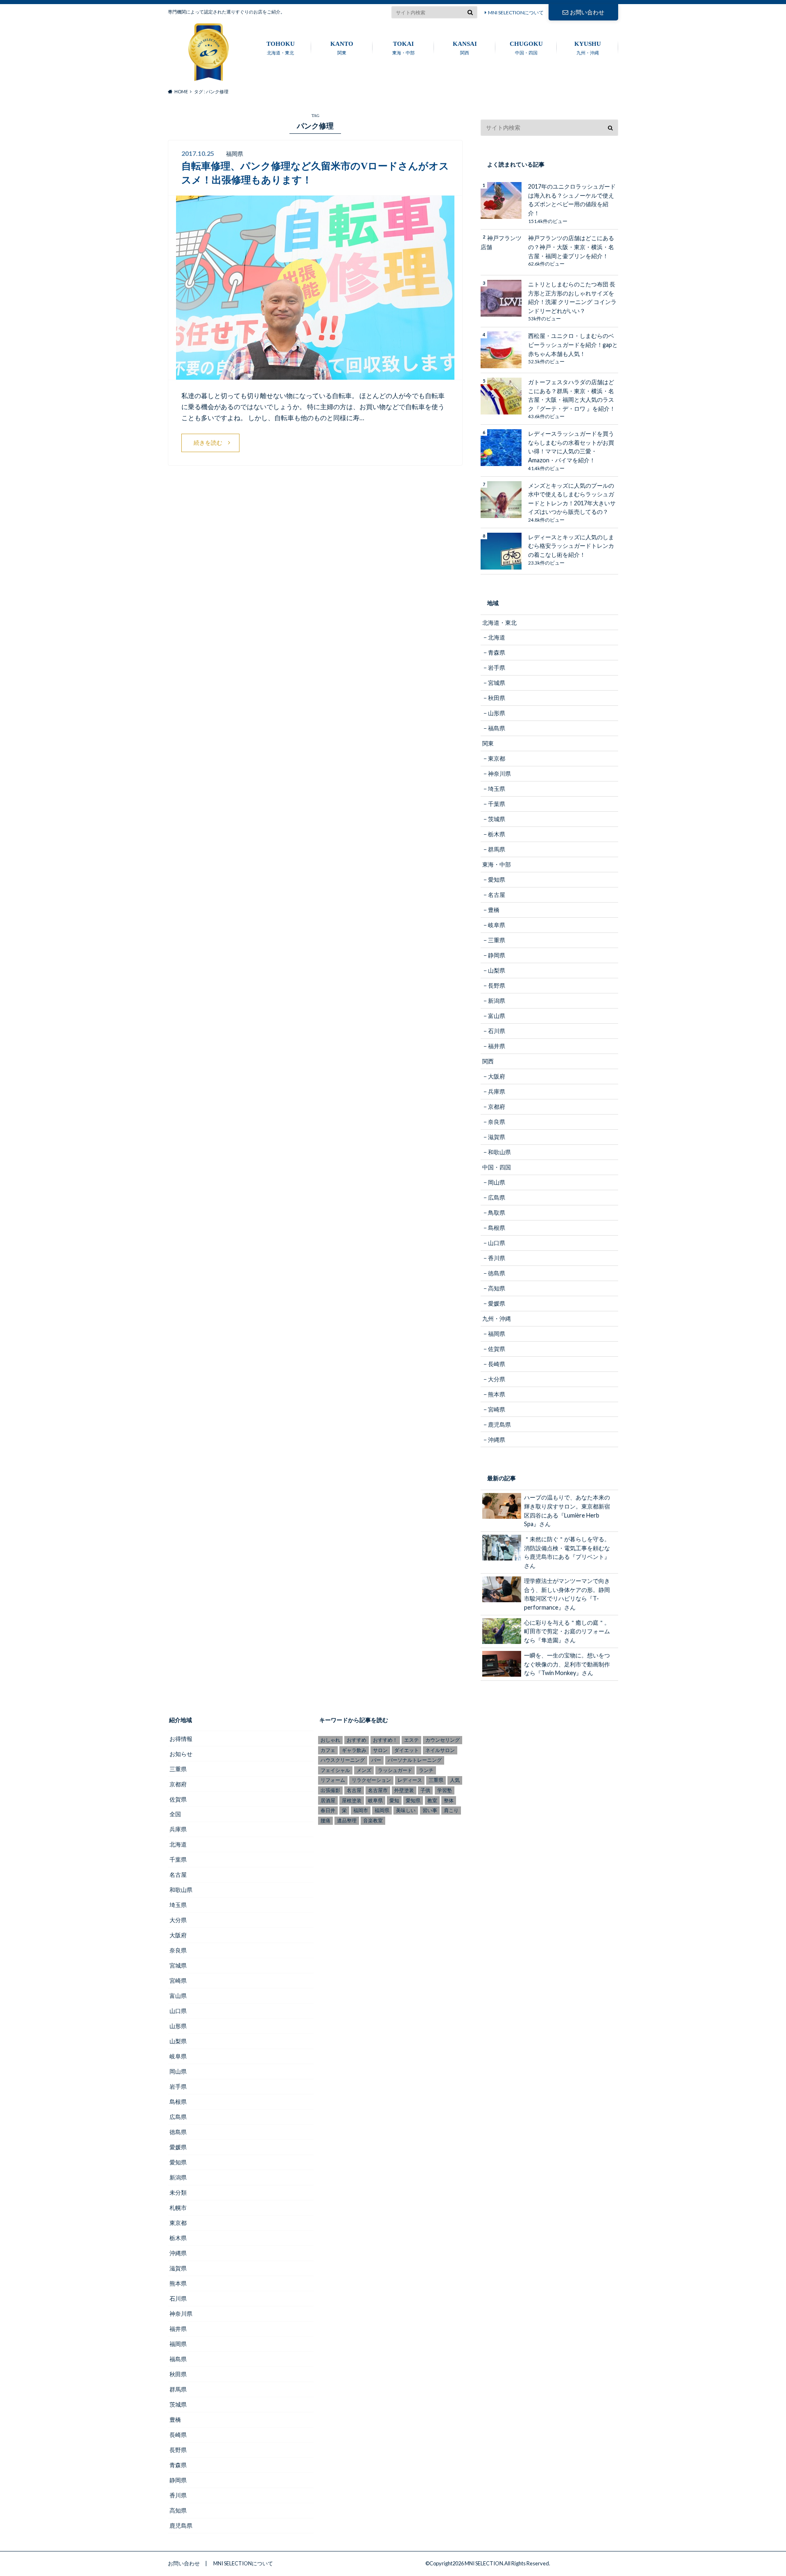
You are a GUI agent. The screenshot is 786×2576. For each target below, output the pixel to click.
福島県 (497, 728)
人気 (455, 1780)
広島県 (497, 1197)
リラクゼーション (371, 1780)
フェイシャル (335, 1770)
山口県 (497, 1243)
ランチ (426, 1770)
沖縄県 (497, 1440)
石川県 (497, 1031)
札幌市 (178, 2208)
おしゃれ (330, 1740)
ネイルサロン (440, 1750)
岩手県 (497, 668)
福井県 (497, 1046)
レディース (410, 1780)
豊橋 (494, 910)
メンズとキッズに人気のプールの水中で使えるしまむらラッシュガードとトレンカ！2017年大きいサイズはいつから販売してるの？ (572, 499)
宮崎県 (497, 1409)
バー (376, 1760)
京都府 (497, 1107)
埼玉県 (497, 789)
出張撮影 (330, 1790)
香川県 (497, 1258)
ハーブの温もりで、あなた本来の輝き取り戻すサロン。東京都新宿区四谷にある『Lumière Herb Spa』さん (567, 1511)
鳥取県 (497, 1213)
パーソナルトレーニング (415, 1760)
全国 (175, 1814)
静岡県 (497, 955)
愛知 (394, 1800)
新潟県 (497, 1001)
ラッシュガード (395, 1770)
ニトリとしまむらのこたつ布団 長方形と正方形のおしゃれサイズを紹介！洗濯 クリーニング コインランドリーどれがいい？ (572, 297)
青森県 (497, 652)
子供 (425, 1790)
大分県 (497, 1379)
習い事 (430, 1810)
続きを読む (208, 442)
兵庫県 (497, 1091)
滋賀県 (497, 1137)
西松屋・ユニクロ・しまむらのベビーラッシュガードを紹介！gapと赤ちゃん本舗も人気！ (573, 345)
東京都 (497, 758)
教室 (432, 1800)
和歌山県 (499, 1152)
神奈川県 (499, 773)
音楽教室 (373, 1821)
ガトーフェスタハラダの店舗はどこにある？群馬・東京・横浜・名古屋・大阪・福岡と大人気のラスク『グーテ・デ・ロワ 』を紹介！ (572, 395)
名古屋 (497, 895)
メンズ (364, 1770)
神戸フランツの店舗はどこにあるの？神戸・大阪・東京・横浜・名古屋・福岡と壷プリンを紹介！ (571, 247)
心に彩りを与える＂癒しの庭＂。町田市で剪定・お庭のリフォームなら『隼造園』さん (567, 1631)
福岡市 (361, 1810)
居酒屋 (328, 1800)
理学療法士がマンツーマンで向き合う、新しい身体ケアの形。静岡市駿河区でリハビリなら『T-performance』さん (567, 1594)
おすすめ (357, 1740)
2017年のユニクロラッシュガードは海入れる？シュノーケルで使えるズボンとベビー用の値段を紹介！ (572, 200)
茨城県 (497, 819)
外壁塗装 (404, 1790)
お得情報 (181, 1739)
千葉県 (497, 804)
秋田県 (497, 698)
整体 (449, 1800)
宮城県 (497, 683)
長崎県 (497, 1364)
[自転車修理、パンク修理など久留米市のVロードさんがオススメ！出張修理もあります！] (315, 375)
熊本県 (497, 1394)
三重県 (497, 940)
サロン (380, 1750)
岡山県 (497, 1182)
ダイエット (407, 1750)
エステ (411, 1740)
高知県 (497, 1288)
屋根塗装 (352, 1800)
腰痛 (325, 1821)
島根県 (497, 1228)
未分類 (178, 2192)
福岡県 (497, 1334)
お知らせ (181, 1754)
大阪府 (497, 1076)
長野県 (497, 985)
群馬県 (497, 849)
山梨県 (497, 970)
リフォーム (333, 1780)
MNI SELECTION (484, 2563)
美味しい (406, 1810)
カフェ (328, 1750)
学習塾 (445, 1790)
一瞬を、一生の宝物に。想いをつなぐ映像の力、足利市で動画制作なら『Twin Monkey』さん (567, 1664)
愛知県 (497, 879)
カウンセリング (443, 1740)
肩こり (451, 1810)
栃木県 (497, 834)
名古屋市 (378, 1790)
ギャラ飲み (354, 1750)
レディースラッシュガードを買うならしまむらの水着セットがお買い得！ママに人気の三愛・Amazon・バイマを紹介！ (571, 447)
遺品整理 (347, 1821)
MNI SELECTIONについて (516, 12)
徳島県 (497, 1273)
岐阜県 (497, 925)
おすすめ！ (385, 1740)
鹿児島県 (499, 1424)
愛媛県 (497, 1303)
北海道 (497, 637)
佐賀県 (497, 1349)
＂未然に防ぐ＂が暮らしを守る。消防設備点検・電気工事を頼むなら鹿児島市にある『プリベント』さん (567, 1552)
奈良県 (497, 1122)
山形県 (497, 713)
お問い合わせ (587, 12)
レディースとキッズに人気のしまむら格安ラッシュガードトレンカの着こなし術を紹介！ (571, 546)
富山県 (497, 1016)
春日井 (328, 1810)
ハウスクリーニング (343, 1760)
